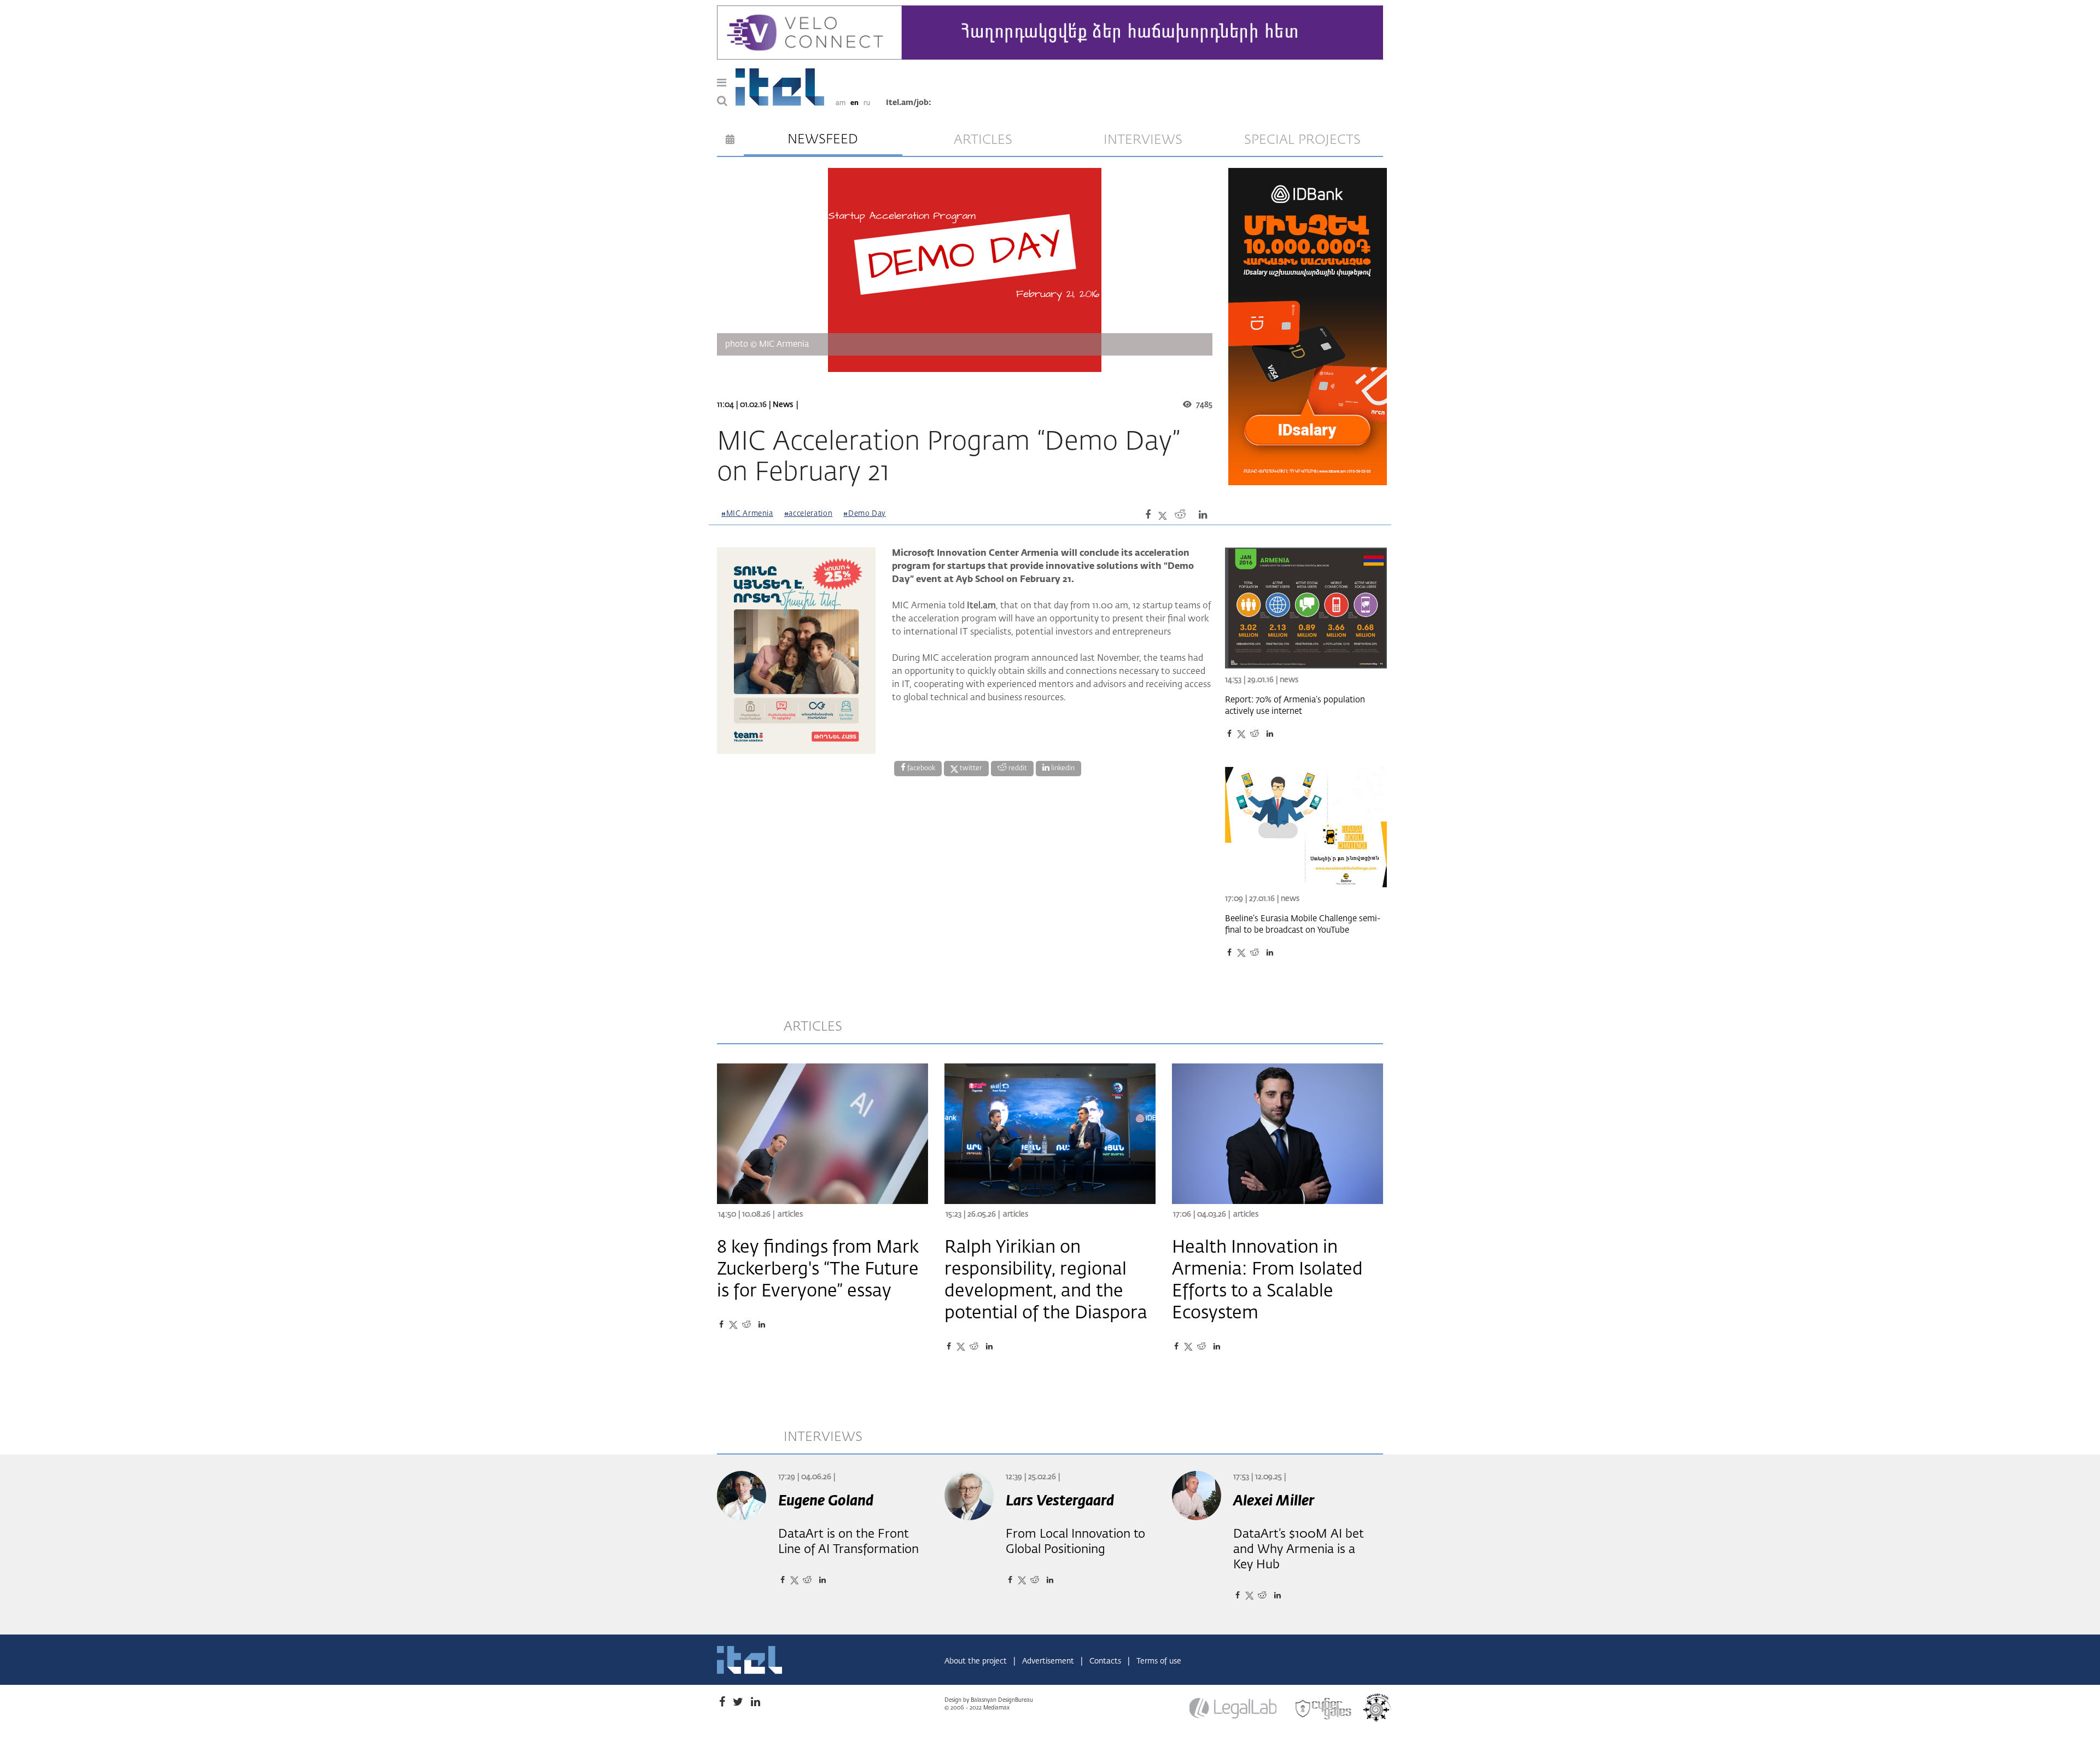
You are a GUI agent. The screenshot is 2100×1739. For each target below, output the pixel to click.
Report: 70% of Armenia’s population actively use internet (1295, 706)
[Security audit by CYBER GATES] (1324, 1709)
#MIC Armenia (747, 514)
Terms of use (1159, 1661)
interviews (1143, 140)
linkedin (1062, 769)
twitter (970, 769)
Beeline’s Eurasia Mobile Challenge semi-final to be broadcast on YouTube (1303, 924)
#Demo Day (865, 514)
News (783, 405)
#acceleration (808, 514)
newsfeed (823, 139)
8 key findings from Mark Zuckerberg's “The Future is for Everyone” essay (818, 1270)
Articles (790, 1214)
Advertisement (1049, 1661)
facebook (920, 769)
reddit (1017, 769)
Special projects (1302, 140)
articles (983, 140)
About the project (977, 1661)
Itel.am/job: (909, 103)
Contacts (1106, 1661)
